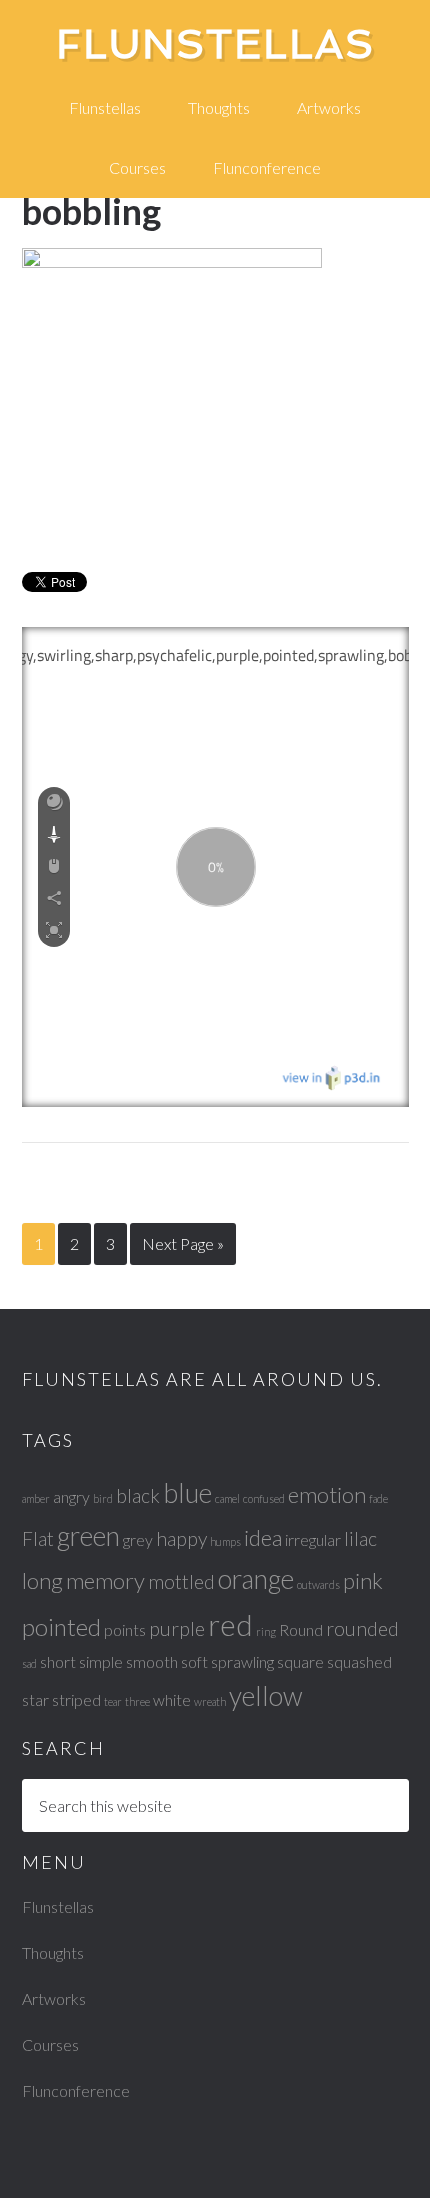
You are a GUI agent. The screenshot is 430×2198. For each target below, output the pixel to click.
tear (113, 1701)
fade (378, 1498)
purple (177, 1628)
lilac (360, 1538)
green (88, 1536)
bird (103, 1498)
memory (105, 1580)
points (125, 1629)
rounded (362, 1628)
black (138, 1495)
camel (227, 1498)
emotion (327, 1494)
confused (264, 1498)
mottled (181, 1581)
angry (71, 1496)
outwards (318, 1584)
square (300, 1661)
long (42, 1580)
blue (187, 1493)
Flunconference (76, 2090)
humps (225, 1541)
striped (76, 1699)
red (230, 1624)
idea (263, 1537)
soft (194, 1661)
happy (181, 1538)
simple (101, 1661)
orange (256, 1579)
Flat (38, 1538)
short (58, 1661)
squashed (359, 1661)
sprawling (242, 1661)
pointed (61, 1626)
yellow (266, 1696)
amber (36, 1498)
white (172, 1699)
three (137, 1701)
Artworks (54, 1998)
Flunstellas (215, 44)
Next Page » (183, 1243)
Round (301, 1629)
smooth (152, 1661)
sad (29, 1663)
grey (138, 1539)
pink (363, 1580)
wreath (210, 1701)
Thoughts (53, 1952)
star (35, 1699)
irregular (313, 1539)
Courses (50, 2044)
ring (266, 1631)
